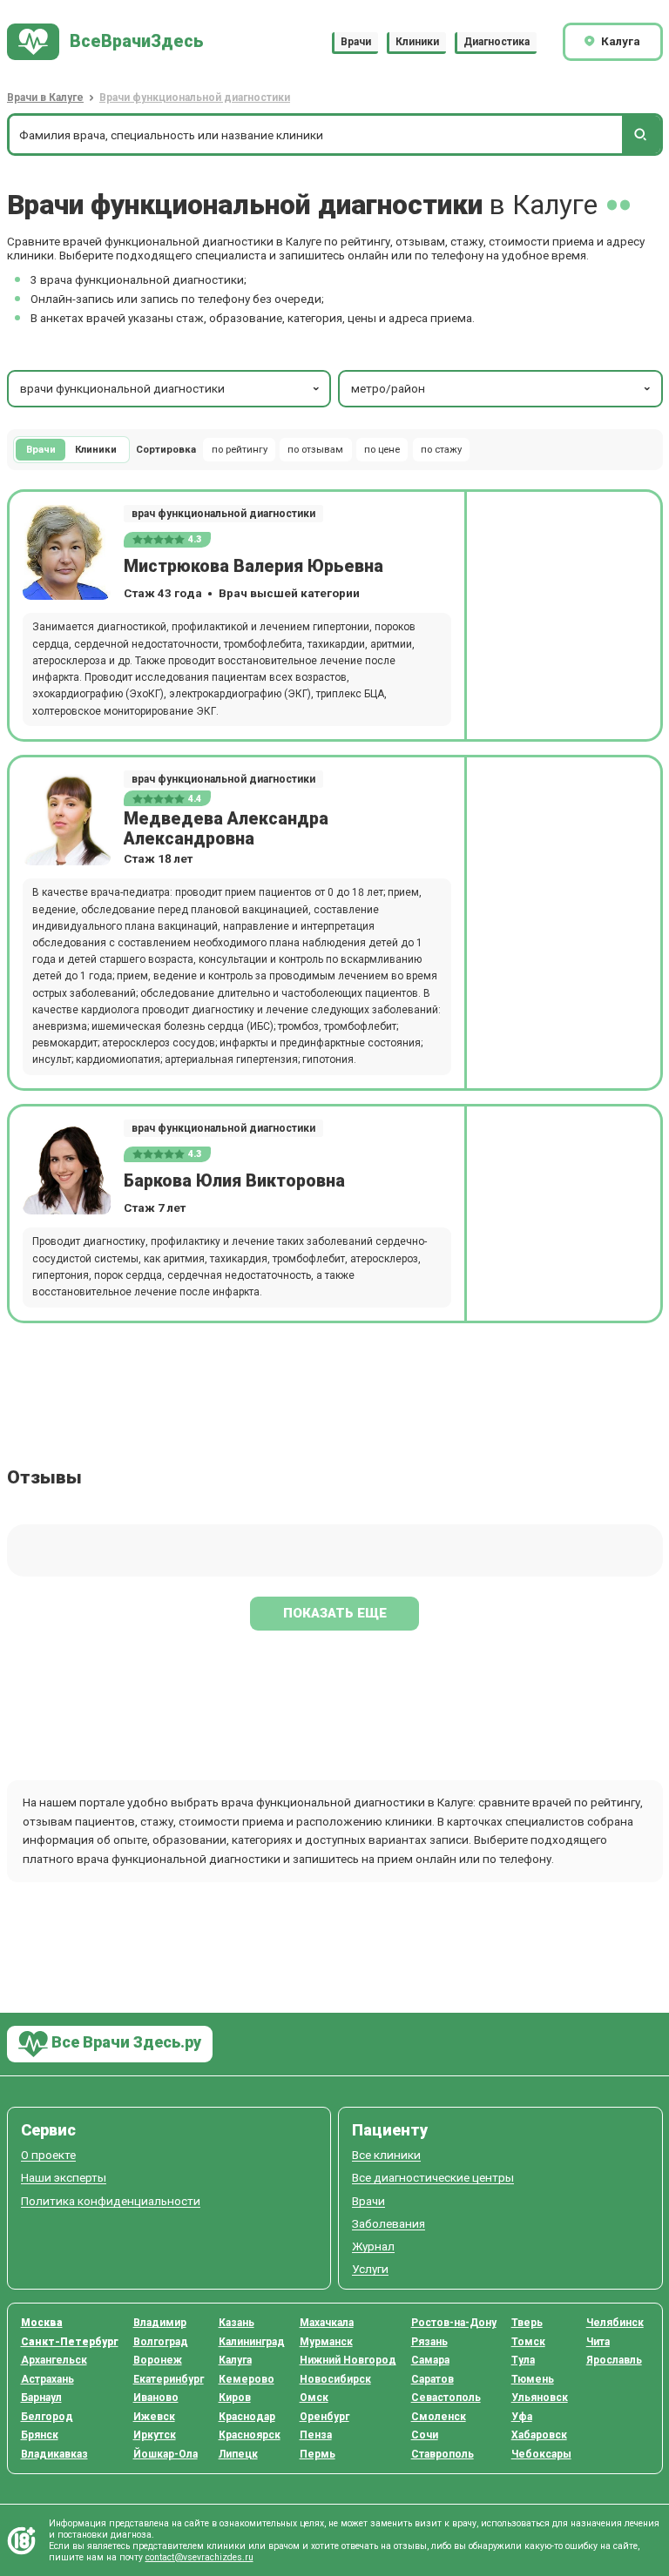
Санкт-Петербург (70, 2342)
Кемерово (247, 2379)
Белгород (47, 2417)
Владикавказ (54, 2454)
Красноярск (250, 2435)
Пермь (318, 2454)
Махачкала (327, 2323)
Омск (314, 2398)
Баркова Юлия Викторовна (234, 1181)
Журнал (373, 2246)
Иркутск (155, 2435)
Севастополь (446, 2398)
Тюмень (533, 2379)
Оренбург (324, 2417)
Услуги (370, 2269)
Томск (528, 2342)
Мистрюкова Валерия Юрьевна (253, 566)
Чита (598, 2342)
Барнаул (41, 2398)
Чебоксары (541, 2454)
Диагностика (497, 42)
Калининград (252, 2342)
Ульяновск (540, 2398)
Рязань (429, 2342)
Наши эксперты (64, 2178)
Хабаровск (539, 2435)
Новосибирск (335, 2379)
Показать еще (335, 1613)
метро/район (388, 388)
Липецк (238, 2454)
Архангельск (54, 2360)
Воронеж (158, 2360)
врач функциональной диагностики (223, 514)
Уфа (522, 2417)
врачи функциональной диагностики (122, 388)
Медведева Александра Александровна (226, 829)
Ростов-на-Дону (454, 2323)
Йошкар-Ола (166, 2454)
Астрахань (47, 2379)
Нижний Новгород (348, 2360)
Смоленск (439, 2417)
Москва (42, 2323)
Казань (237, 2323)
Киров (235, 2398)
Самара (430, 2360)
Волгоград (161, 2342)
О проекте (48, 2155)
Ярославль (614, 2360)
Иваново (156, 2398)
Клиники (417, 42)
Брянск (40, 2435)
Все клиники (386, 2155)
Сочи (425, 2435)
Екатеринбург (169, 2379)
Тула (523, 2360)
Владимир (160, 2323)
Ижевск (154, 2417)
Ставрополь (443, 2454)
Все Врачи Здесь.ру (125, 2043)
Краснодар (247, 2417)
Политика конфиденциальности (111, 2201)
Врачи (356, 42)
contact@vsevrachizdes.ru (199, 2557)
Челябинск (615, 2323)
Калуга (235, 2360)
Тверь (527, 2323)
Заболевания (389, 2224)
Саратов (432, 2379)
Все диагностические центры (433, 2178)
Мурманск (326, 2342)
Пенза (316, 2435)
